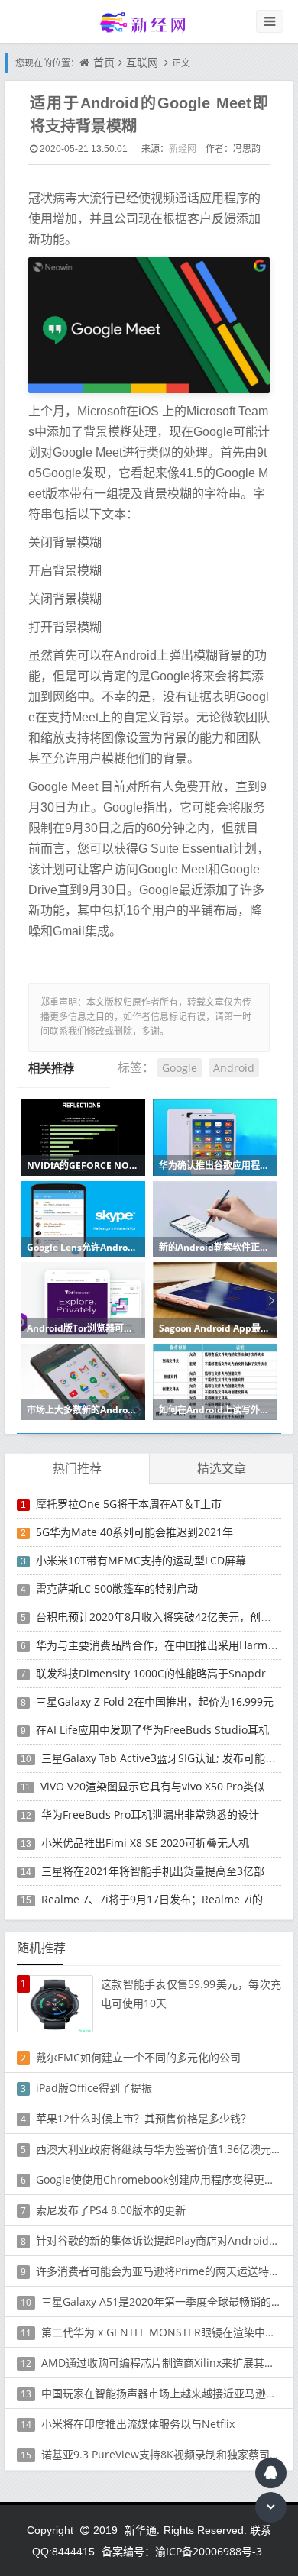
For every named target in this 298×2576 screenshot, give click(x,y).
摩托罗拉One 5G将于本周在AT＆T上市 (129, 1504)
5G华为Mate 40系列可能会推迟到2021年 (134, 1532)
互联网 (142, 62)
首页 (104, 62)
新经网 (183, 148)
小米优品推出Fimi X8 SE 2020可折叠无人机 (145, 1843)
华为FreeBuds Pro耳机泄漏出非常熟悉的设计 (150, 1814)
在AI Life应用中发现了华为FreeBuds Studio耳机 (152, 1730)
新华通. (142, 2530)
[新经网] (149, 22)
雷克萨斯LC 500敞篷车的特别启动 (117, 1588)
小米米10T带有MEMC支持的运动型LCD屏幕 (141, 1560)
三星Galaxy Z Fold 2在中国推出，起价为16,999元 (155, 1701)
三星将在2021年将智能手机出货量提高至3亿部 (153, 1871)
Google (180, 1068)
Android (234, 1068)
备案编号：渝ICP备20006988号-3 (182, 2551)
